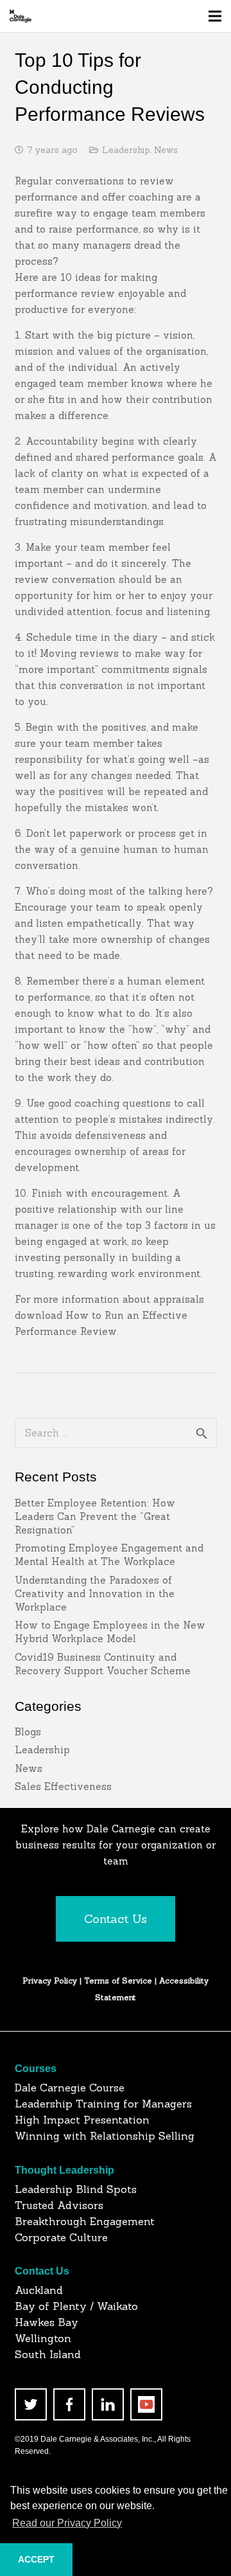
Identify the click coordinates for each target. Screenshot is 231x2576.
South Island (48, 2354)
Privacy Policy (50, 1981)
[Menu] (215, 16)
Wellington (43, 2338)
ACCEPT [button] (36, 2559)
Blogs (28, 1732)
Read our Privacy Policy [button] (67, 2523)
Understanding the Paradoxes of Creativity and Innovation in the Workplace (95, 1594)
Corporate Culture (61, 2237)
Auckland (39, 2290)
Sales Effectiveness (63, 1786)
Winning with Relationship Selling (105, 2136)
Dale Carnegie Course (70, 2088)
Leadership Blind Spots (76, 2189)
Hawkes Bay (47, 2322)
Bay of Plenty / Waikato (76, 2306)
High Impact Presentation (82, 2120)
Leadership (126, 150)
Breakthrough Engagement (85, 2221)
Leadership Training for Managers (103, 2104)
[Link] (21, 16)
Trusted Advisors (59, 2205)
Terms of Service (119, 1981)
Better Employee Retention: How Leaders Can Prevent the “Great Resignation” (95, 1516)
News (166, 150)
